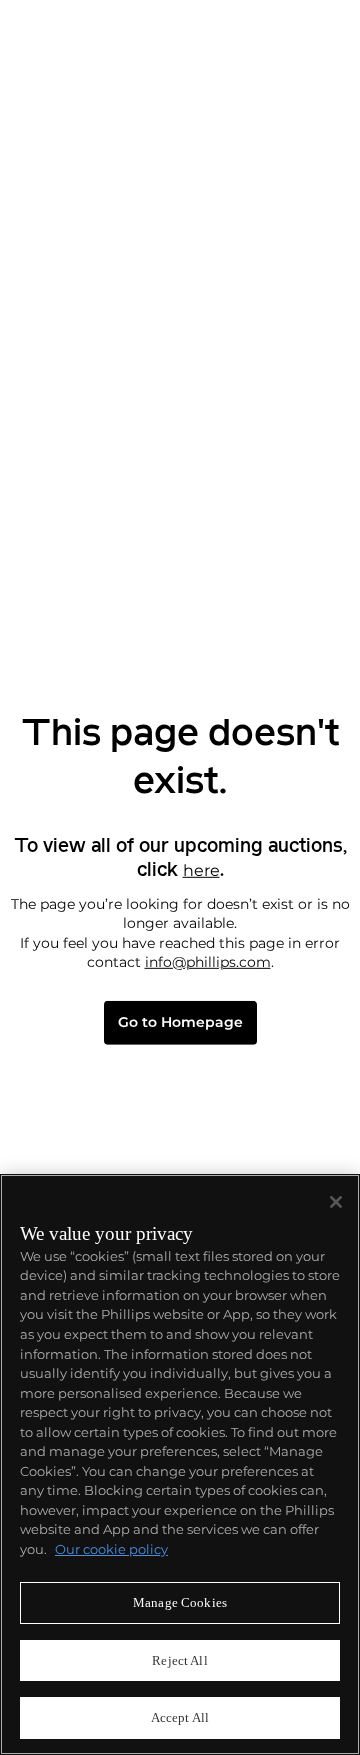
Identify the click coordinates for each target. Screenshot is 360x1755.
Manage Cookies (180, 1602)
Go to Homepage (180, 1022)
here (201, 869)
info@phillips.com (208, 962)
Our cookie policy (111, 1549)
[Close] (336, 1202)
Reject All (179, 1660)
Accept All (180, 1717)
